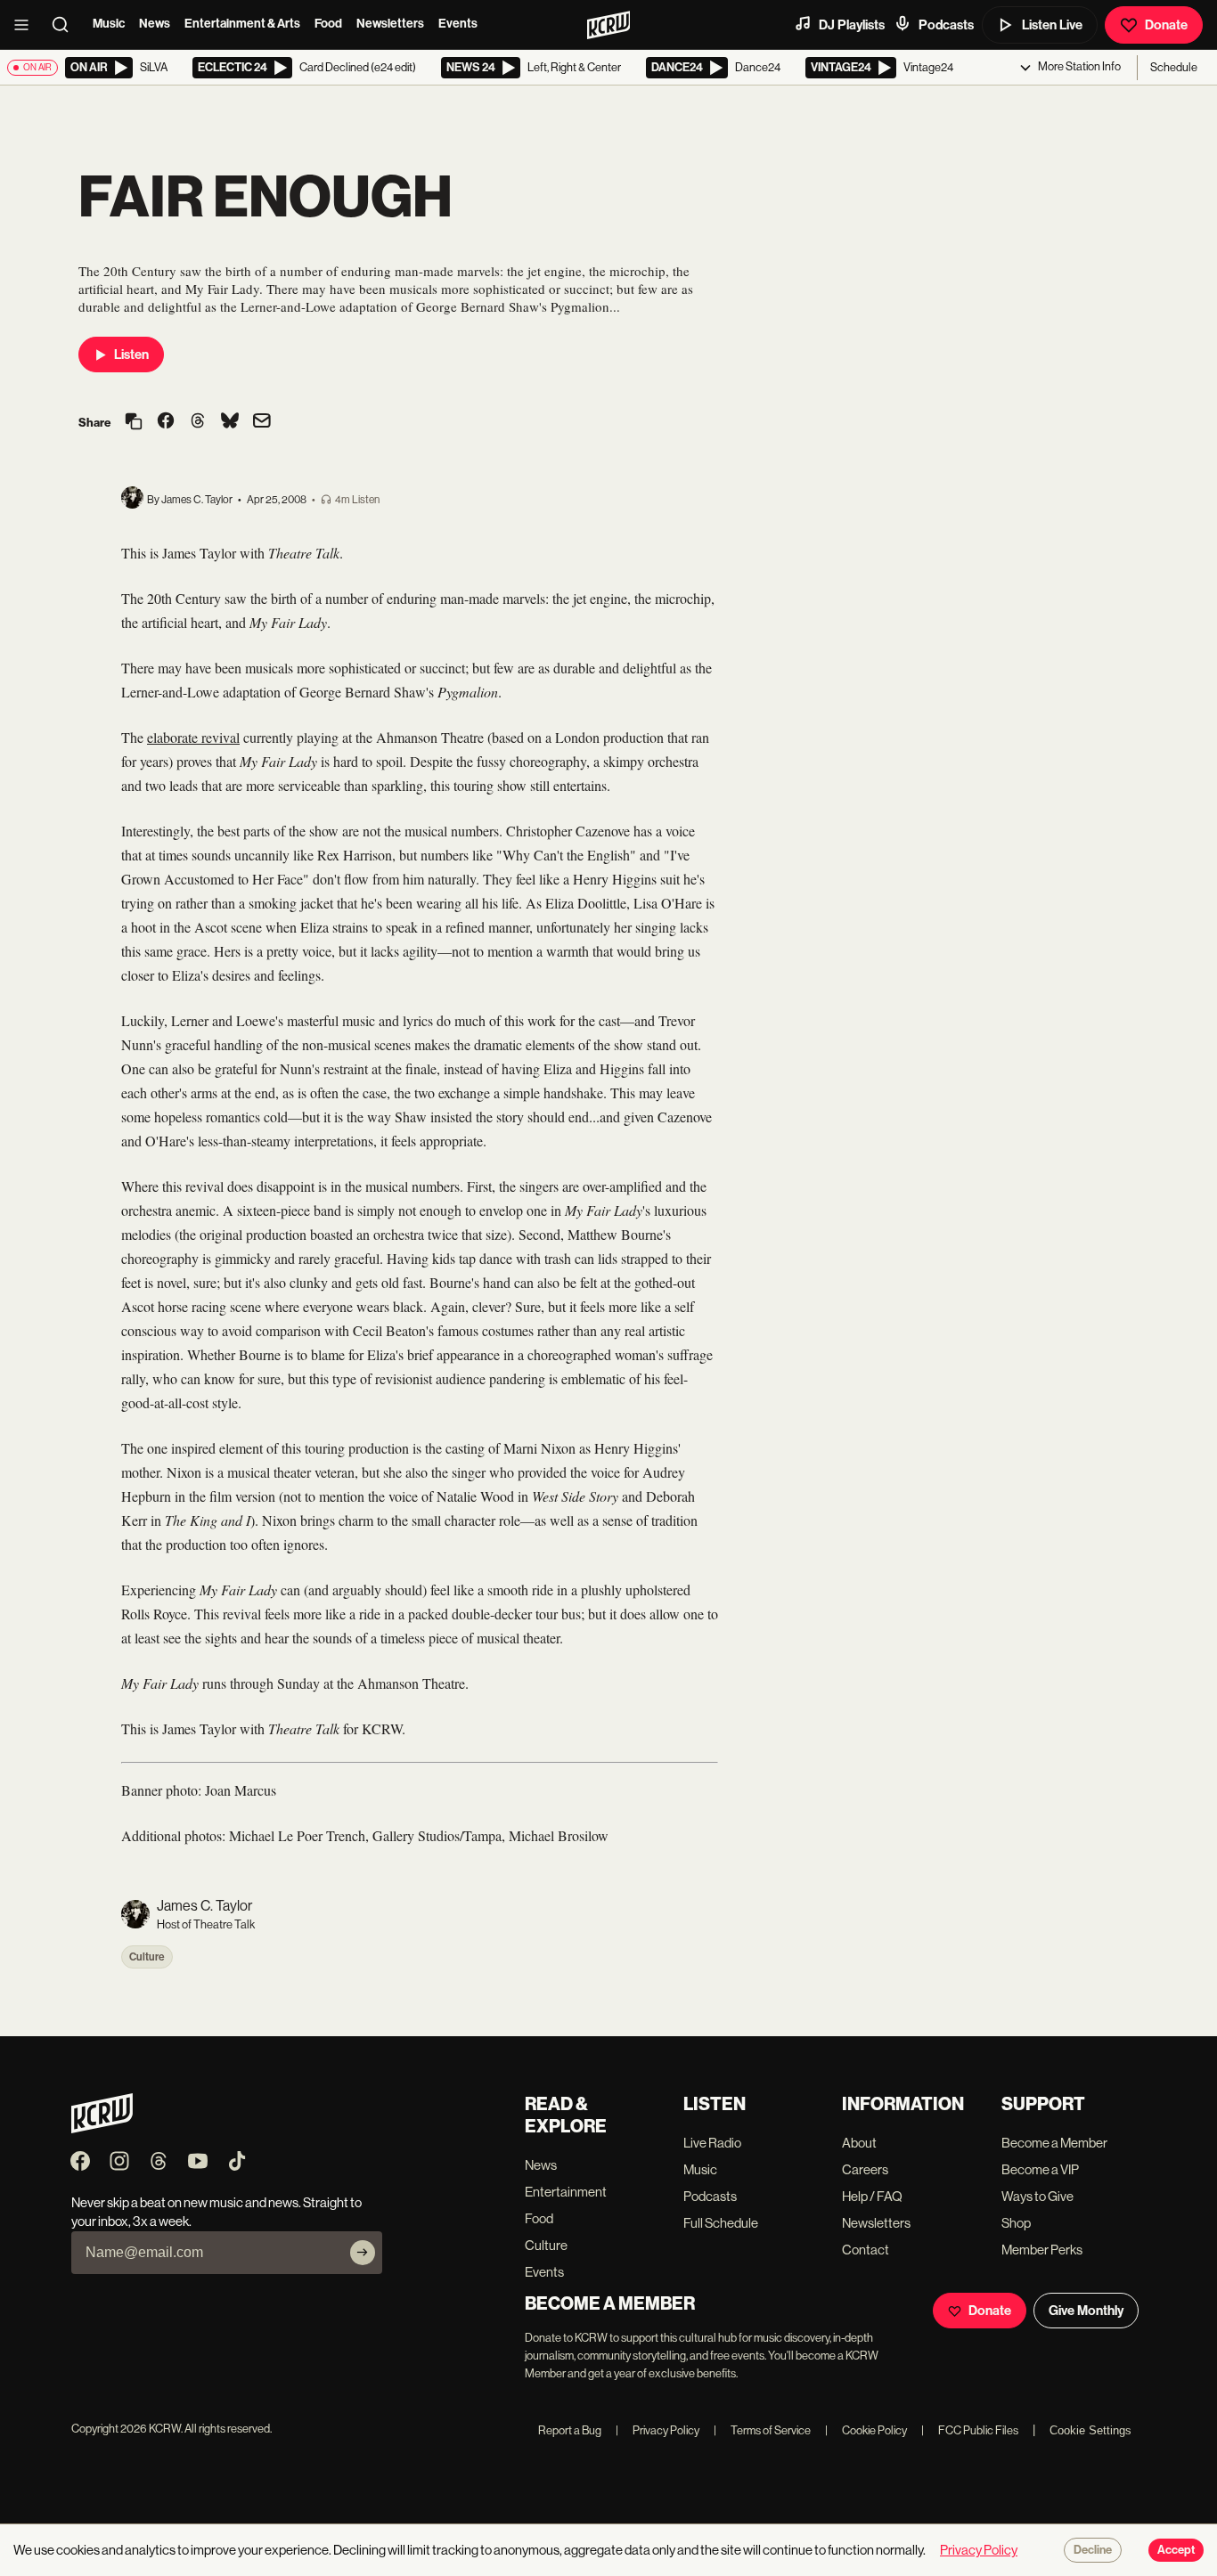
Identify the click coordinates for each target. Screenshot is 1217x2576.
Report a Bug (570, 2430)
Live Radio (712, 2143)
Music (109, 24)
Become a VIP (1040, 2169)
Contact (866, 2250)
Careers (865, 2169)
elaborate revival (193, 737)
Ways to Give (1037, 2196)
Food (328, 24)
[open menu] (27, 25)
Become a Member (1054, 2143)
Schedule (1174, 67)
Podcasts (946, 25)
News (155, 24)
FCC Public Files (970, 2430)
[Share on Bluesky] (230, 422)
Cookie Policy (866, 2430)
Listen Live (1052, 25)
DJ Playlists (852, 25)
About (859, 2143)
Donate (1166, 25)
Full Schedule (721, 2223)
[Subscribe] (363, 2253)
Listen (131, 355)
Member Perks (1042, 2250)
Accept (1176, 2550)
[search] (66, 25)
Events (458, 24)
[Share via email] (262, 423)
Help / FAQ (872, 2196)
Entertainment (566, 2192)
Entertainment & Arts (242, 24)
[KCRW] (102, 2128)
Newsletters (390, 24)
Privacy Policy (658, 2430)
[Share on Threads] (198, 422)
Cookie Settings (1090, 2430)
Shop (1016, 2223)
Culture (147, 1957)
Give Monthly (1086, 2311)
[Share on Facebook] (166, 422)
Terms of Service (762, 2430)
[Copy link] (134, 423)
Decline (1093, 2550)
